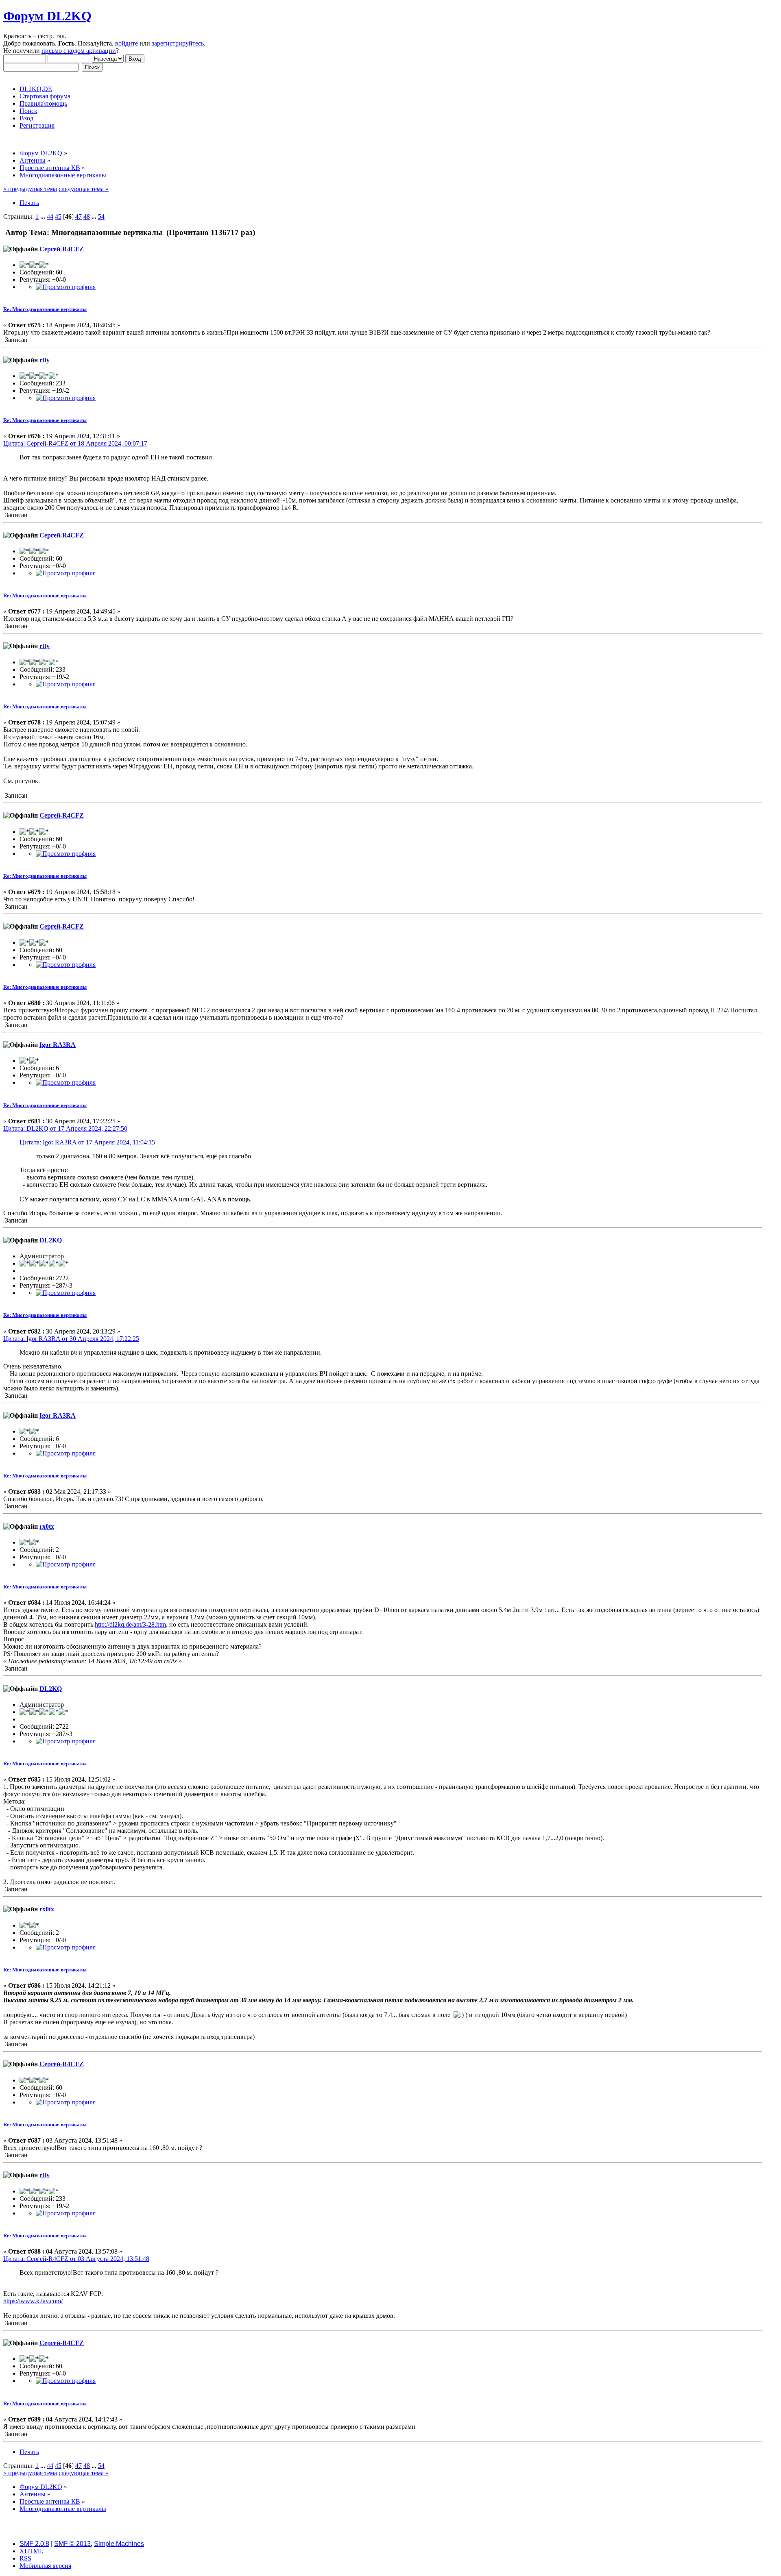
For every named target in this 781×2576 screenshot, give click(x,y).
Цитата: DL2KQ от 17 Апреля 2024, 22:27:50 (65, 1128)
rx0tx (47, 1526)
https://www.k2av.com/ (33, 2301)
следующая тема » (84, 189)
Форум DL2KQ (47, 16)
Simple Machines (119, 2544)
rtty (45, 360)
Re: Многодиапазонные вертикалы (45, 309)
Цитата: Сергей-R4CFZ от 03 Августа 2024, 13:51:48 (76, 2259)
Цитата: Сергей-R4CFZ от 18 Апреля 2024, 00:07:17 (75, 443)
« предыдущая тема (30, 189)
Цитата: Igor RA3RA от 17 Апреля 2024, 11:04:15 (87, 1142)
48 (87, 216)
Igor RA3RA (58, 1045)
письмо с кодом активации (79, 51)
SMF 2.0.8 (34, 2544)
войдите (127, 43)
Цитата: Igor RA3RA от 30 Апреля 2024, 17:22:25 (71, 1339)
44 (50, 216)
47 (79, 216)
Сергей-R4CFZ (62, 249)
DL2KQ (51, 1240)
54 (101, 216)
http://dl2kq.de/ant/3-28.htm (130, 1624)
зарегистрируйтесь (178, 43)
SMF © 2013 (72, 2544)
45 (58, 216)
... (44, 216)
